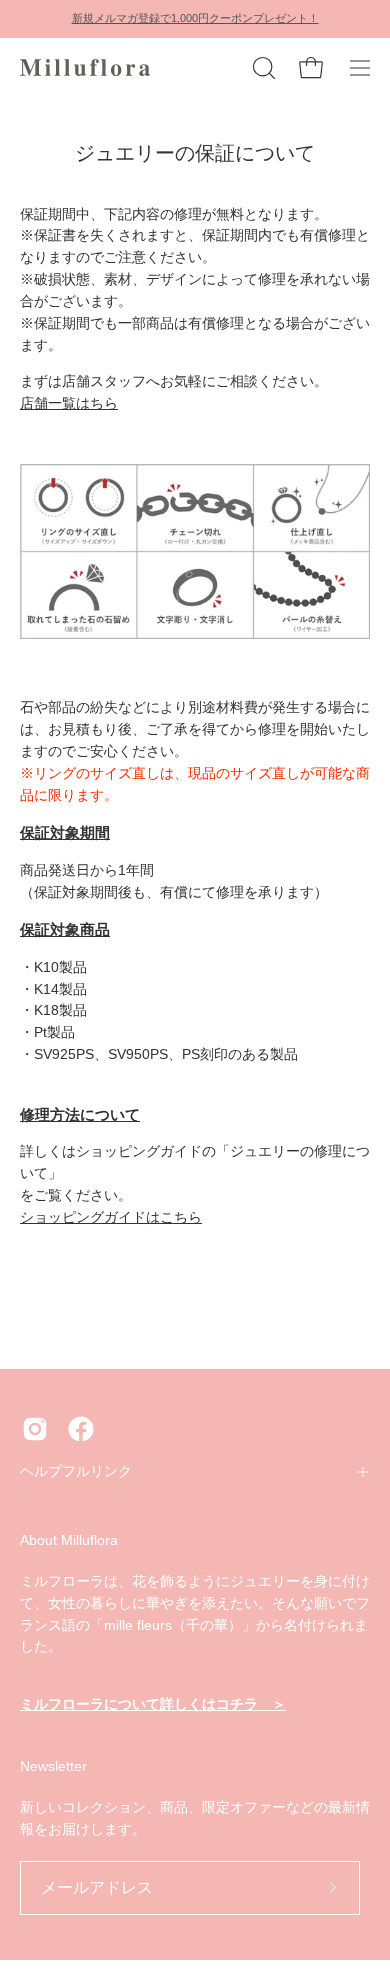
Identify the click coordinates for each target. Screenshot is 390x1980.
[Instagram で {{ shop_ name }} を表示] (35, 1429)
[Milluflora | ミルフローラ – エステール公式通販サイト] (85, 68)
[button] (262, 68)
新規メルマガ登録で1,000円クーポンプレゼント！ (195, 18)
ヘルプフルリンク (76, 1471)
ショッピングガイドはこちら (111, 1217)
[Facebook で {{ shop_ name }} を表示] (81, 1429)
